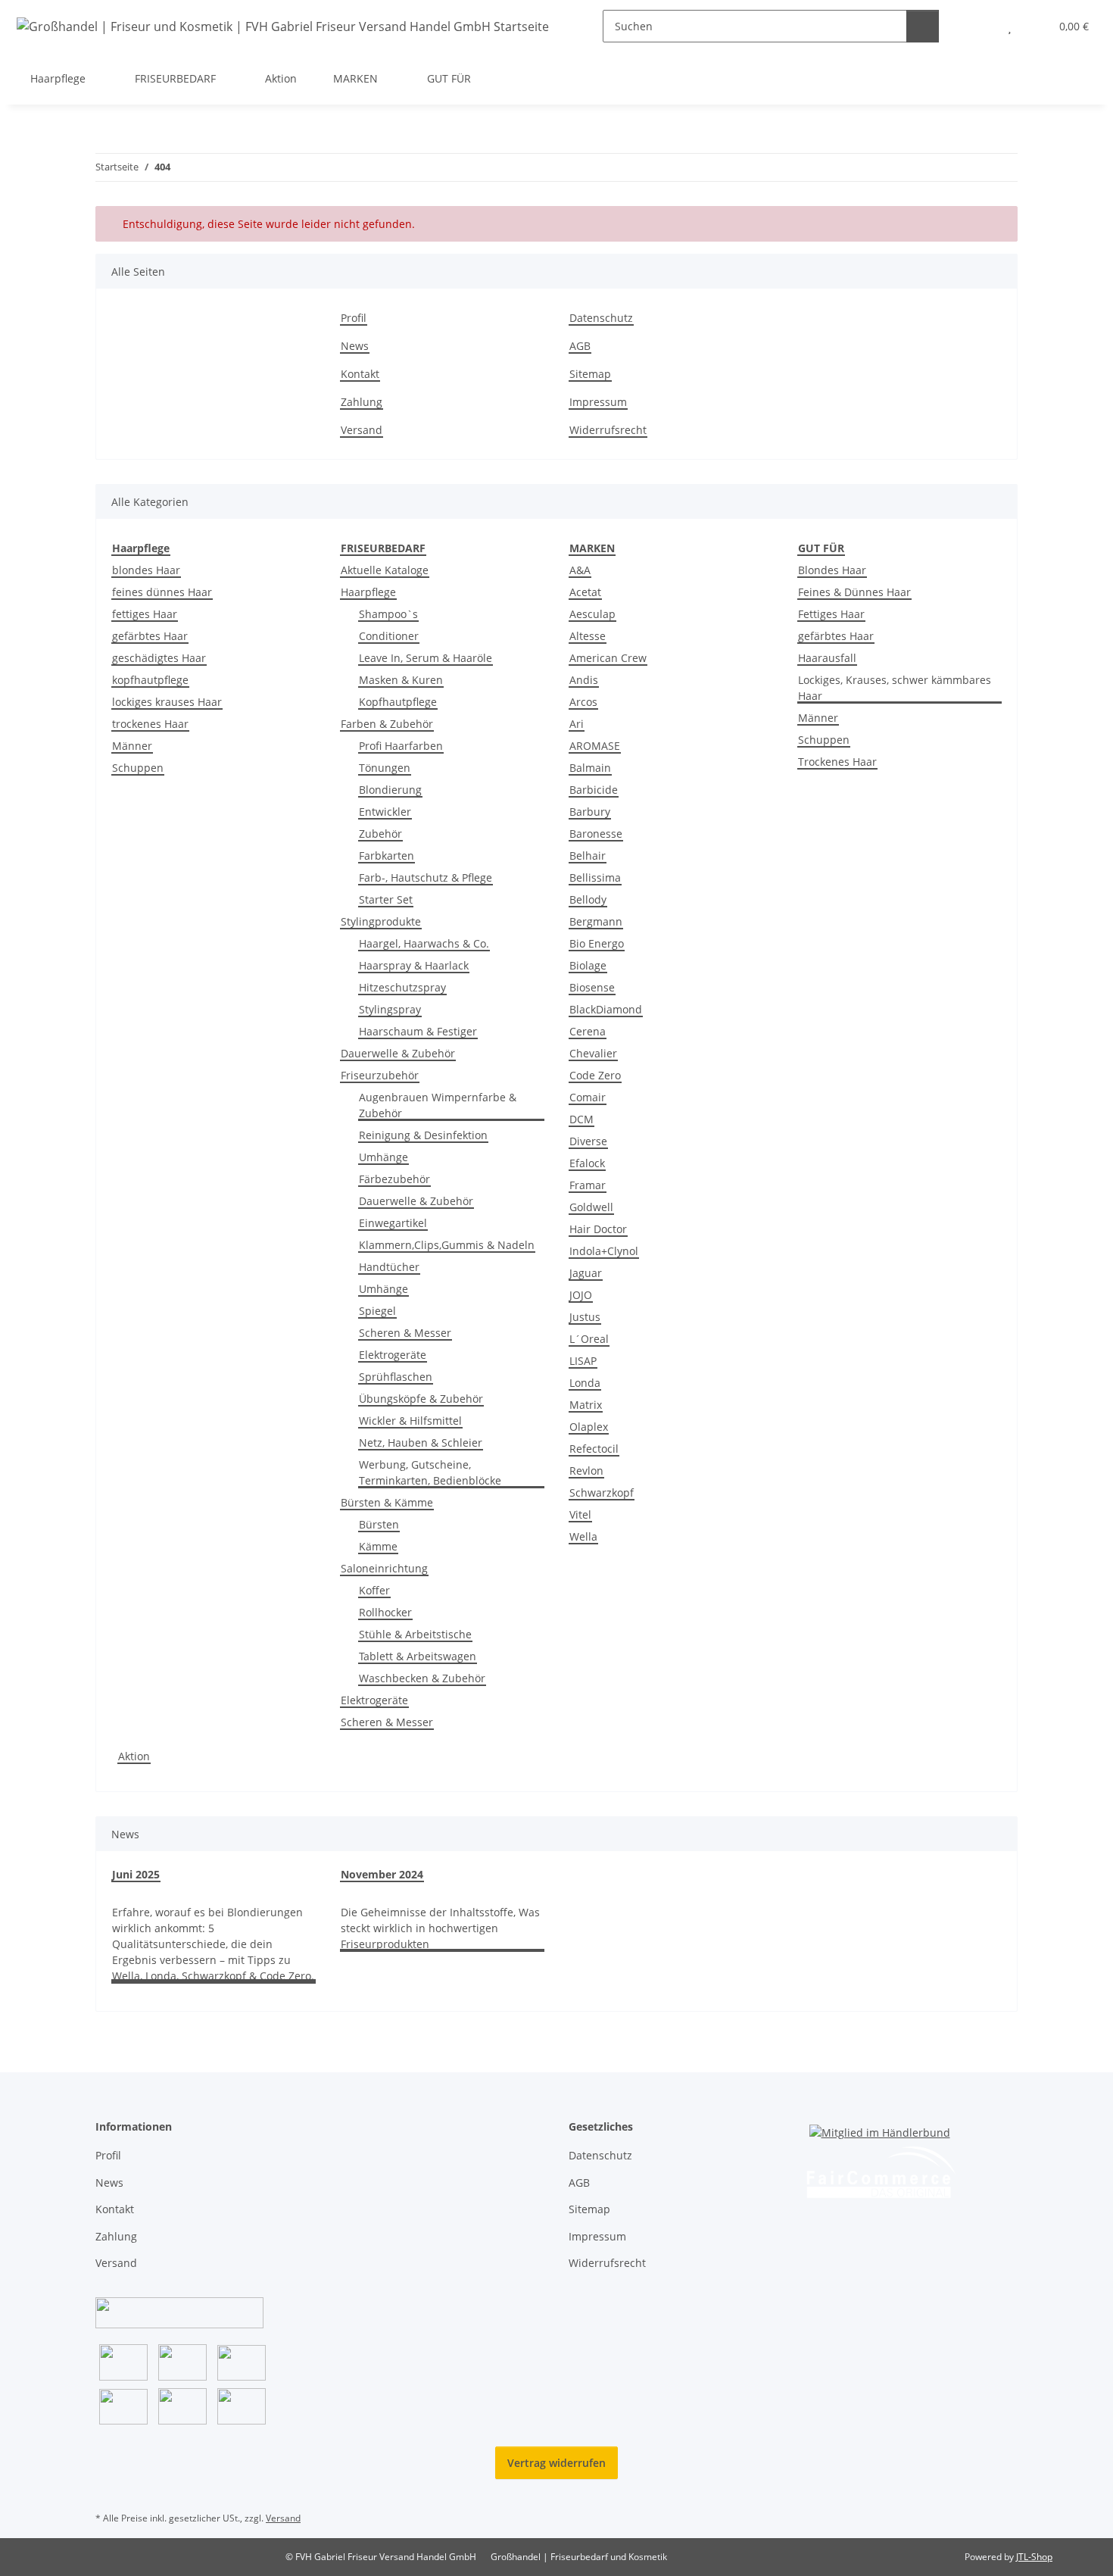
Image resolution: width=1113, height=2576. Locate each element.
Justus (585, 1317)
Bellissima (595, 877)
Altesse (588, 636)
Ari (577, 724)
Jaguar (586, 1273)
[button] (979, 26)
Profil (354, 318)
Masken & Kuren (401, 680)
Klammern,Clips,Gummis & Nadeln (447, 1245)
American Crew (608, 658)
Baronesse (596, 834)
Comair (588, 1097)
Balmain (590, 768)
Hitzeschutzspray (402, 987)
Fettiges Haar (831, 614)
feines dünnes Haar (162, 592)
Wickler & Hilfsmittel (410, 1421)
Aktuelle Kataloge (385, 570)
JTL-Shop (1034, 2557)
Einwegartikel (393, 1223)
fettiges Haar (145, 614)
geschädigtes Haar (159, 658)
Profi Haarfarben (401, 746)
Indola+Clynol (604, 1251)
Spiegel (377, 1311)
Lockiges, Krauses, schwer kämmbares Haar (895, 688)
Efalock (587, 1163)
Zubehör (380, 834)
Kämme (378, 1546)
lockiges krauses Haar (167, 702)
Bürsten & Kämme (387, 1502)
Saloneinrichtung (384, 1568)
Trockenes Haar (837, 762)
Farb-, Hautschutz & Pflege (426, 877)
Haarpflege (368, 592)
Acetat (585, 592)
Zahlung (362, 402)
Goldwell (591, 1207)
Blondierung (390, 790)
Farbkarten (387, 856)
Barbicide (594, 790)
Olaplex (589, 1427)
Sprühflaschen (396, 1377)
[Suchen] (923, 26)
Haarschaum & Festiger (418, 1031)
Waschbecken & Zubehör (422, 1678)
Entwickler (385, 812)
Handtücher (389, 1267)
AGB (580, 346)
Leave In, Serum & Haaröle (426, 658)
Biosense (592, 987)
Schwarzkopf (602, 1493)
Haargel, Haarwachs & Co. (424, 943)
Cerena (588, 1031)
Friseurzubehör (380, 1075)
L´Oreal (589, 1339)
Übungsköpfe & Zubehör (421, 1399)
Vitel (580, 1514)
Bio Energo (597, 943)
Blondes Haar (832, 570)
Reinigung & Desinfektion (423, 1135)
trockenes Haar (150, 724)
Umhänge (383, 1157)
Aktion (134, 1756)
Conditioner (389, 636)
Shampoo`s (388, 614)
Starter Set (386, 899)
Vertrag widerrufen (556, 2463)
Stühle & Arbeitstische (415, 1634)
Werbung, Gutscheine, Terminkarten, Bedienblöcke (430, 1472)
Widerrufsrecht (608, 430)
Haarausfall (827, 658)
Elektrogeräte (393, 1355)
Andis (584, 680)
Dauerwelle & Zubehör (398, 1053)
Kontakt (360, 374)
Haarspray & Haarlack (414, 965)
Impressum (598, 402)
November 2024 (382, 1874)
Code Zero (595, 1075)
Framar (588, 1185)
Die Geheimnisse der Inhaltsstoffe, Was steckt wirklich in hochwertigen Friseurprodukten (440, 1928)
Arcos (583, 702)
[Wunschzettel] (1010, 26)
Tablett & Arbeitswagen (418, 1656)
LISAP (583, 1361)
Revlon (586, 1471)
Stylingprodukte (381, 921)
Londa (585, 1383)
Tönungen (385, 768)
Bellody (588, 899)
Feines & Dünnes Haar (854, 592)
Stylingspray (390, 1009)
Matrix (586, 1405)
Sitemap (590, 374)
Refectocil (594, 1449)
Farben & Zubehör (387, 724)
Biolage (588, 965)
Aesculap (592, 614)
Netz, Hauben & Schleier (421, 1443)
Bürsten (379, 1524)
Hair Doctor (598, 1229)
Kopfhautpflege (398, 702)
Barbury (590, 812)
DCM (581, 1119)
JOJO (581, 1295)
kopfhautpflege (150, 680)
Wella (583, 1536)
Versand (362, 430)
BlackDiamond (606, 1009)
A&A (580, 570)
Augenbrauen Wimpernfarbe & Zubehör (438, 1105)
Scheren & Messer (405, 1333)
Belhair (588, 856)
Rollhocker (385, 1612)
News (355, 346)
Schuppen (138, 768)
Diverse (588, 1141)
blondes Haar (146, 570)
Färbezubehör (394, 1179)
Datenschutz (601, 318)
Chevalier (593, 1053)
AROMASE (595, 746)
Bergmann (596, 921)
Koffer (374, 1590)
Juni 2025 (136, 1874)
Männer (132, 746)
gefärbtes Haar (150, 636)
